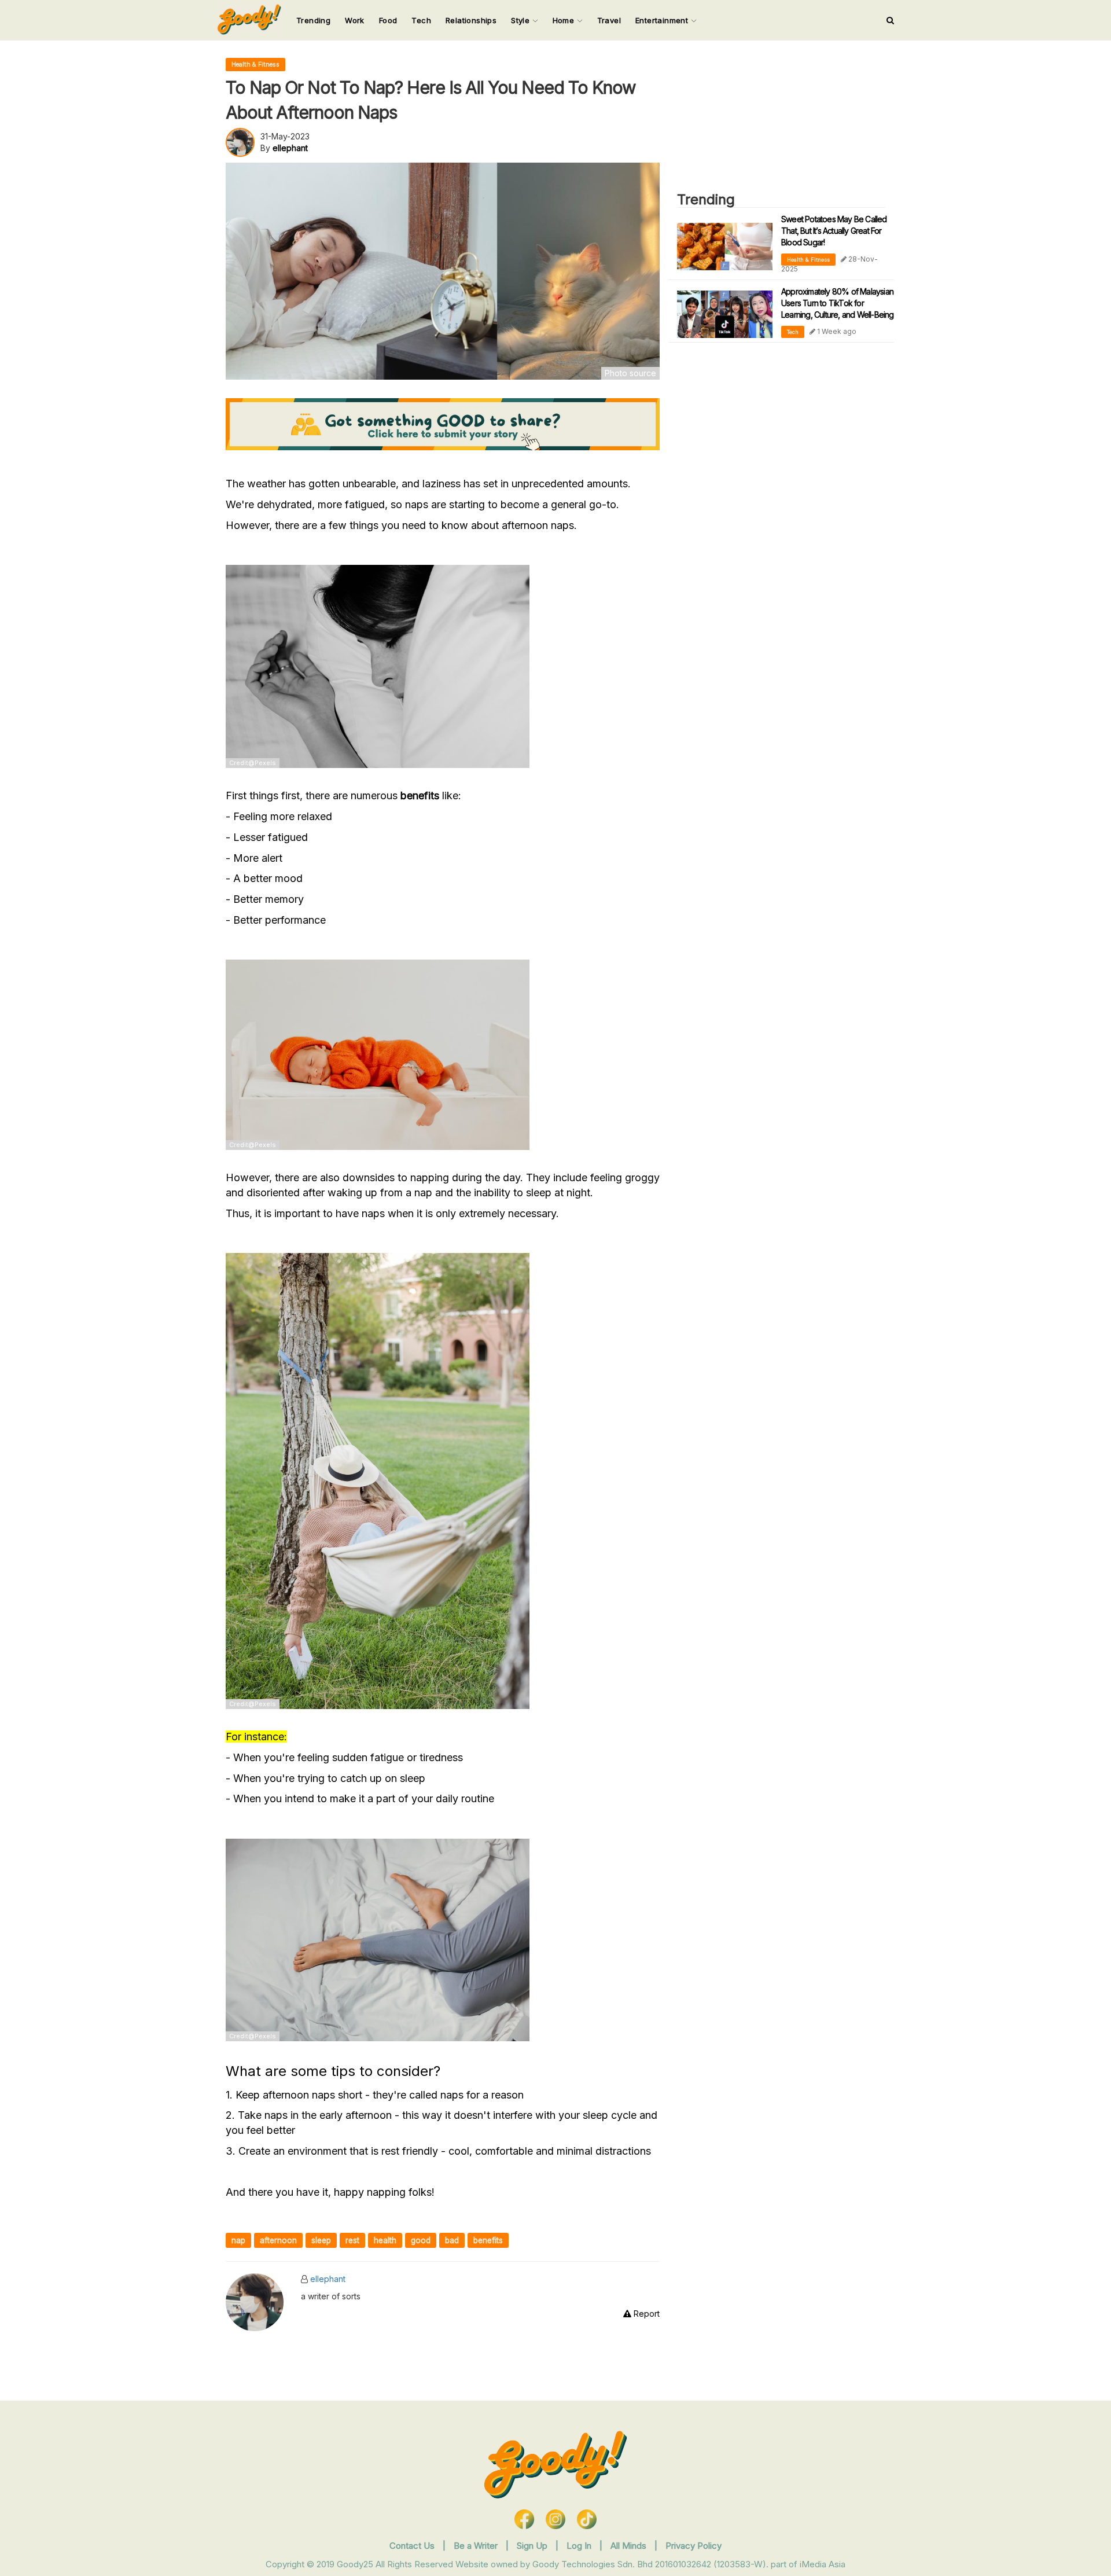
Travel (609, 20)
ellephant (328, 2279)
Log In (580, 2546)
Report (645, 2314)
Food (388, 20)
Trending (313, 20)
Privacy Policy (694, 2546)
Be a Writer (476, 2546)
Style (521, 20)
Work (355, 20)
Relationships (471, 20)
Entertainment (663, 20)
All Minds (630, 2546)
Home (565, 20)
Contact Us (412, 2546)
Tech (421, 20)
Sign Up (533, 2546)
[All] (890, 20)
